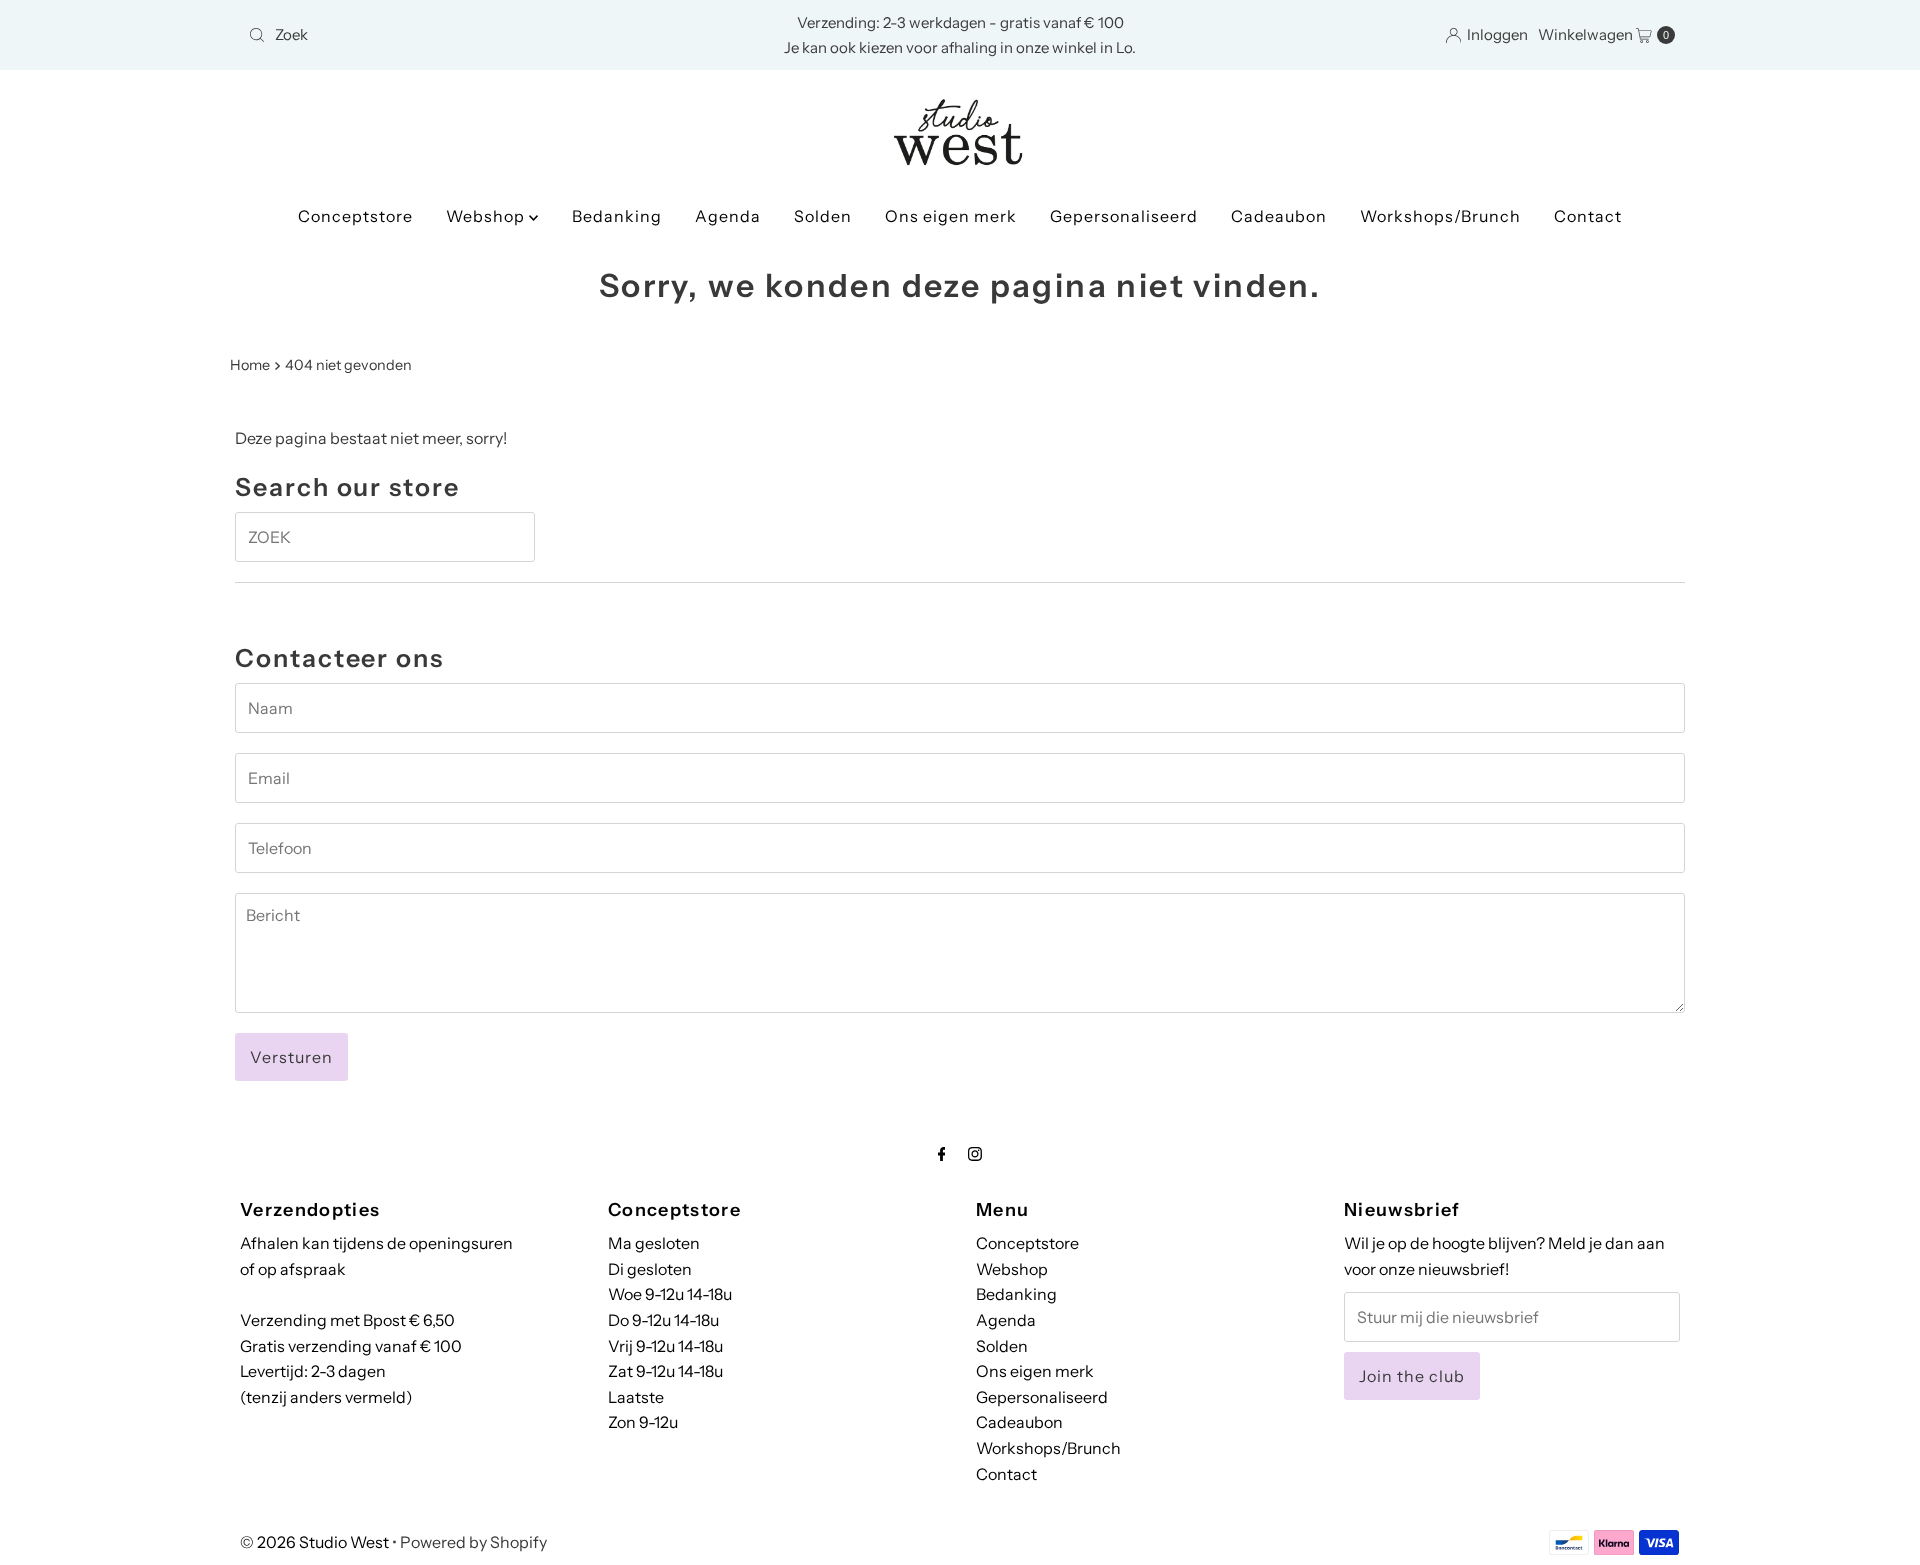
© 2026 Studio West (314, 1542)
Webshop (487, 216)
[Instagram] (975, 1154)
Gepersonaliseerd (1124, 216)
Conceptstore (355, 216)
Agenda (728, 216)
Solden (823, 216)
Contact (1588, 216)
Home (250, 365)
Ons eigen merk (951, 216)
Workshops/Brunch (1440, 216)
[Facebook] (942, 1154)
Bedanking (617, 216)
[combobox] (474, 35)
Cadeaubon (1279, 216)
